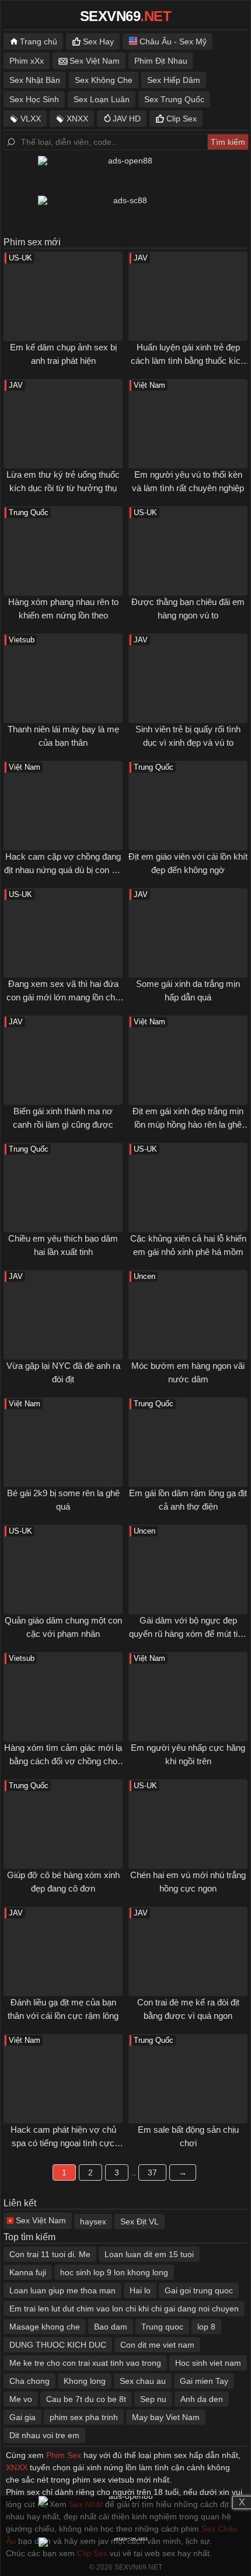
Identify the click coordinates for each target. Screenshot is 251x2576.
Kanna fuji (28, 2272)
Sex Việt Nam (95, 61)
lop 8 (206, 2327)
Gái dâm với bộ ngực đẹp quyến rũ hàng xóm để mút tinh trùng (188, 1633)
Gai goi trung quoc (199, 2290)
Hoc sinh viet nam (208, 2363)
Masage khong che (45, 2327)
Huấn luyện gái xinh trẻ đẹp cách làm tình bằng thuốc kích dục (188, 360)
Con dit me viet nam (157, 2345)
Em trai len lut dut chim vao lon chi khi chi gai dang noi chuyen (124, 2309)
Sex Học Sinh (34, 99)
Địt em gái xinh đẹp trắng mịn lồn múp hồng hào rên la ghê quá (188, 1124)
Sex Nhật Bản (35, 80)
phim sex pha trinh (84, 2417)
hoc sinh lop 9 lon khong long (114, 2272)
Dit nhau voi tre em (44, 2435)
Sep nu (153, 2399)
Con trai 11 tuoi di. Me (50, 2254)
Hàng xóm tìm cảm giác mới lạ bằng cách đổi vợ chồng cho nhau (63, 1761)
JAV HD (127, 119)
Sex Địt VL (140, 2222)
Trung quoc (162, 2327)
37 (152, 2172)
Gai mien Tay (204, 2381)
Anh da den (202, 2399)
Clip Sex (182, 119)
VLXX (31, 119)
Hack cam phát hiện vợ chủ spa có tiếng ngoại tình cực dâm (63, 2143)
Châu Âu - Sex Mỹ (173, 41)
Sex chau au (143, 2381)
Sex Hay (98, 41)
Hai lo (140, 2290)
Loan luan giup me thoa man (62, 2290)
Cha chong (29, 2381)
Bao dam (111, 2327)
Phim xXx (27, 61)
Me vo (21, 2399)
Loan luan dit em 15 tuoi (149, 2254)
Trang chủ (39, 41)
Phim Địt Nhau (161, 61)
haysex (93, 2222)
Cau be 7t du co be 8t (86, 2399)
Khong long (85, 2381)
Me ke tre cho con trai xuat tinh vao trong (85, 2363)
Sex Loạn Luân (102, 99)
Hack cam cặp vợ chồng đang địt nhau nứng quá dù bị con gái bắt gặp (63, 870)
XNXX (77, 119)
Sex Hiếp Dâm (174, 80)
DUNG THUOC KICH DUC (58, 2345)
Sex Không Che (104, 80)
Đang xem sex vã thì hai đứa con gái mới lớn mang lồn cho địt (63, 997)
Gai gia (22, 2417)
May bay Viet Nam (166, 2417)
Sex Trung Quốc (174, 99)
